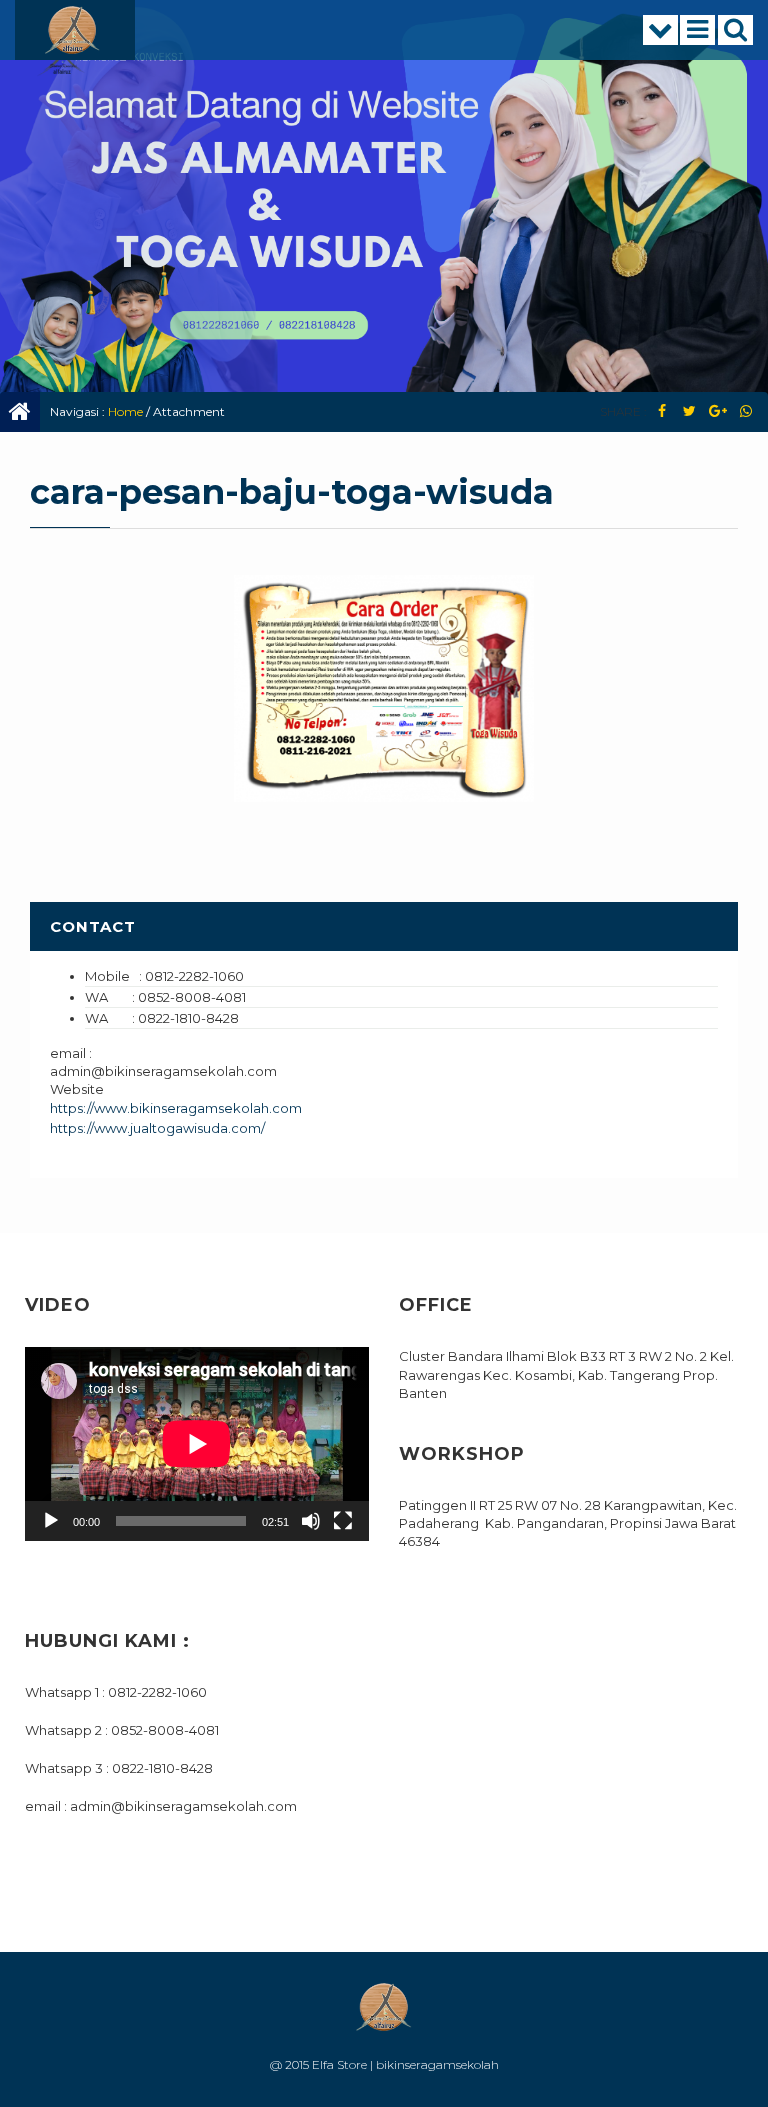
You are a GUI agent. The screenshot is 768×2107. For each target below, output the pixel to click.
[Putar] (51, 1521)
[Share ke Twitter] (689, 411)
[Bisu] (311, 1521)
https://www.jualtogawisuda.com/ (157, 1128)
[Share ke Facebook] (661, 411)
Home (125, 411)
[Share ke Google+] (717, 411)
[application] (197, 1444)
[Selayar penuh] (343, 1521)
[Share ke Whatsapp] (745, 411)
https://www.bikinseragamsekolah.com (176, 1108)
